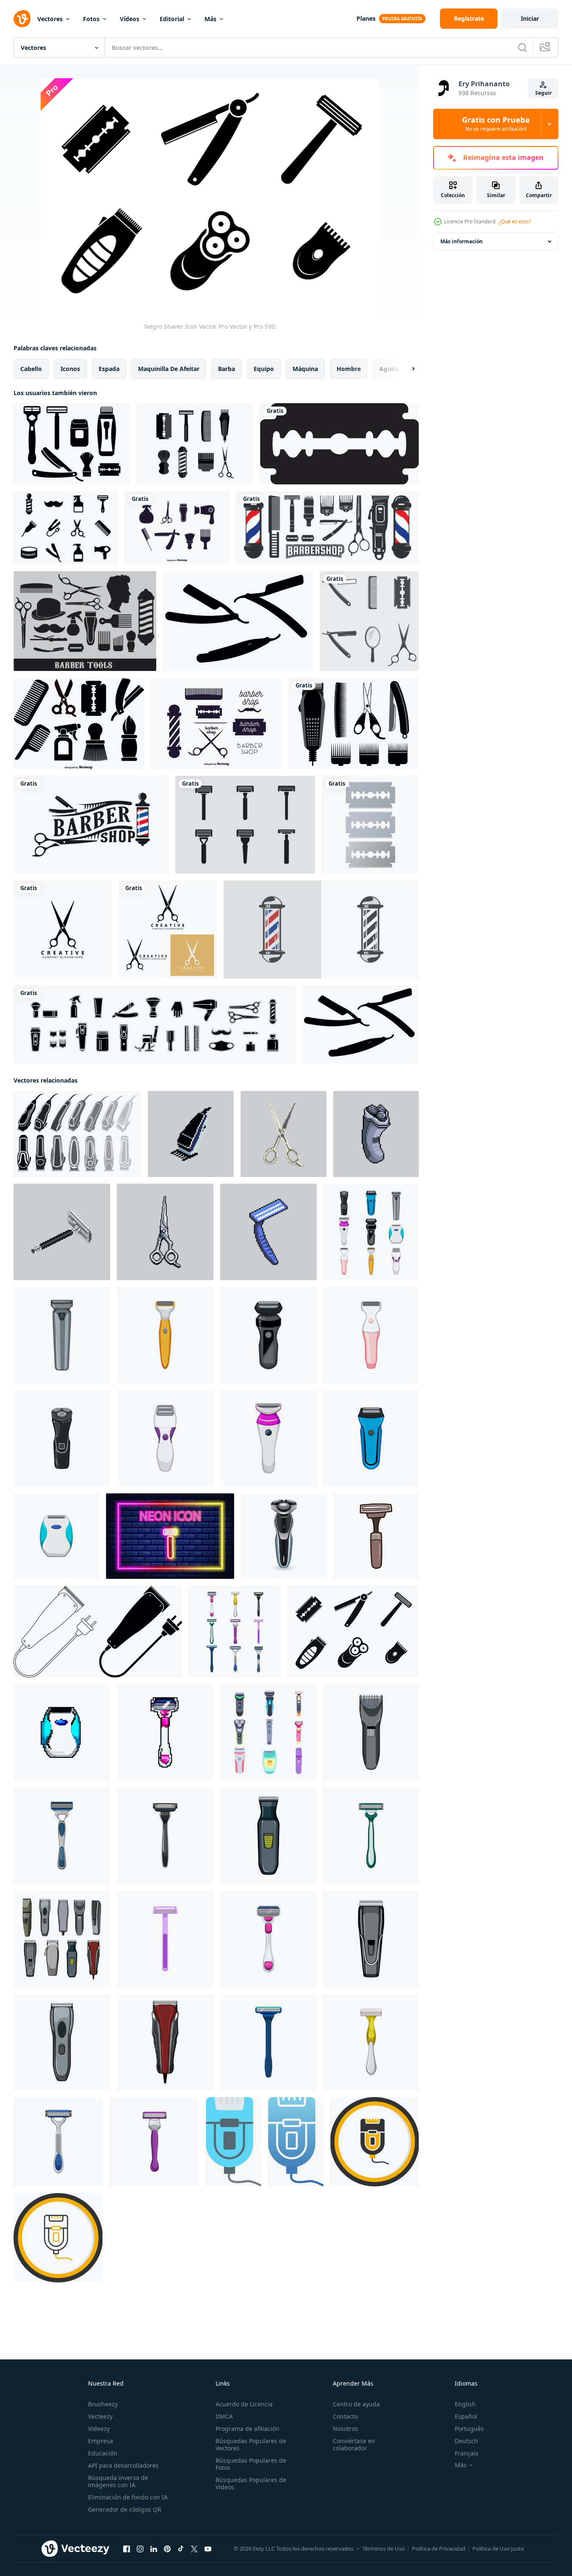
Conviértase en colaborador (354, 2444)
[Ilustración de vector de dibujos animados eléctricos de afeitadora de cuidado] (62, 1438)
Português (469, 2429)
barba (227, 369)
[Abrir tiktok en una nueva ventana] (181, 2549)
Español (466, 2416)
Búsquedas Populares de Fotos (251, 2464)
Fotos (91, 19)
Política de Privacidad (439, 2549)
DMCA (224, 2416)
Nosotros (345, 2429)
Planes (366, 18)
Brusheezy (103, 2404)
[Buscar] (522, 47)
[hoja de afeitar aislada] (370, 825)
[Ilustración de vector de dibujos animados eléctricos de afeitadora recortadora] (165, 1438)
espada (109, 369)
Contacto (345, 2416)
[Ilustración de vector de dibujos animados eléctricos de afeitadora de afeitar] (268, 1438)
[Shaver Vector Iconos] (72, 444)
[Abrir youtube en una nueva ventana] (208, 2549)
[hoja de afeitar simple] (339, 444)
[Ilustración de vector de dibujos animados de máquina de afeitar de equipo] (165, 1939)
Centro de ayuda (356, 2404)
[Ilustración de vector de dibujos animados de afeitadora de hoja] (154, 2142)
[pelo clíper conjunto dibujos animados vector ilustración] (62, 1939)
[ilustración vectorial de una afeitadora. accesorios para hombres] (376, 1536)
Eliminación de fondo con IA (128, 2497)
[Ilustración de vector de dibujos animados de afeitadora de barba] (371, 1836)
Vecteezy (100, 2416)
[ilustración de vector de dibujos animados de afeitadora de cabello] (165, 1836)
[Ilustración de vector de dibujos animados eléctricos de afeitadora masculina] (268, 1335)
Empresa (101, 2441)
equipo (264, 369)
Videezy (99, 2429)
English (465, 2404)
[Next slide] (406, 369)
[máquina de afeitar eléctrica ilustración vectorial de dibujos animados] (56, 1536)
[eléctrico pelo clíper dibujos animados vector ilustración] (165, 2042)
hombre (349, 369)
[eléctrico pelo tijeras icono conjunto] (98, 1632)
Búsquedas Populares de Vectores (251, 2444)
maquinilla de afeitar (169, 369)
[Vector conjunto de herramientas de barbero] (177, 528)
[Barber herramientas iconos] (79, 723)
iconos (70, 369)
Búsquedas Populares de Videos (251, 2483)
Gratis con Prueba (496, 124)
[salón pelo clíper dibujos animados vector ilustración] (371, 1939)
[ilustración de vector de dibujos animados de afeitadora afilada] (268, 2042)
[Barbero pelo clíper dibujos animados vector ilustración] (62, 2042)
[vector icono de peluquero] (321, 929)
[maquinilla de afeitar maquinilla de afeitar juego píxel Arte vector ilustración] (165, 1732)
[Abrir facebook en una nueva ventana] (127, 2549)
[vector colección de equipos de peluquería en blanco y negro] (327, 528)
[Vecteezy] (22, 19)
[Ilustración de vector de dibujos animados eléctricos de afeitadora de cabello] (371, 1438)
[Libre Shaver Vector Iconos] (195, 444)
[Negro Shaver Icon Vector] (353, 1632)
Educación (103, 2453)
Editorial (172, 19)
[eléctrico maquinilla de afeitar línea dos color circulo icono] (58, 2238)
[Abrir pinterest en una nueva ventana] (167, 2549)
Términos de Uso (384, 2549)
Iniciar (530, 18)
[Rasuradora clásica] (245, 825)
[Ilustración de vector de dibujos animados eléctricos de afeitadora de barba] (62, 1335)
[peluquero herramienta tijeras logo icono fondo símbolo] (63, 929)
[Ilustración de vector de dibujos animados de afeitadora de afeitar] (268, 1939)
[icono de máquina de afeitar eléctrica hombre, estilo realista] (284, 1536)
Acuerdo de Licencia (244, 2404)
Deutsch (466, 2441)
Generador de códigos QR (125, 2509)
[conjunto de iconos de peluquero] (155, 1024)
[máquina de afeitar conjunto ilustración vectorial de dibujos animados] (235, 1632)
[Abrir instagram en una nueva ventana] (140, 2549)
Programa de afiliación (247, 2429)
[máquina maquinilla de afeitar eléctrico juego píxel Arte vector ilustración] (62, 1732)
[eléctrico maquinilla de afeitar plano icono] (233, 2142)
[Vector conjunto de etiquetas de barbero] (217, 723)
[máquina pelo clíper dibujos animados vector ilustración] (268, 1836)
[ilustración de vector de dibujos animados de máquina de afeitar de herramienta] (58, 2142)
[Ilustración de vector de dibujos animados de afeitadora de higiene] (62, 1836)
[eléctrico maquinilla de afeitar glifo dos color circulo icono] (374, 2142)
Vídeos (130, 19)
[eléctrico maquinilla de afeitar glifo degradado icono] (296, 2142)
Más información (461, 241)
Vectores (50, 19)
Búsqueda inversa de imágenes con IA (118, 2481)
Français (467, 2453)
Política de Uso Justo (498, 2549)
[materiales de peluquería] (369, 621)
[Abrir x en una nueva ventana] (194, 2549)
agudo (389, 369)
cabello (31, 369)
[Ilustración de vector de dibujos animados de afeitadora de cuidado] (371, 2042)
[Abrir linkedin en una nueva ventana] (154, 2549)
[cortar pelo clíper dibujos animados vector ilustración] (371, 1732)
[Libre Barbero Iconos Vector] (66, 528)
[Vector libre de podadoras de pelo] (354, 723)
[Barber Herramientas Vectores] (85, 621)
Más (210, 19)
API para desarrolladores (123, 2465)
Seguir (543, 93)
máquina (305, 369)
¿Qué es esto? (515, 221)
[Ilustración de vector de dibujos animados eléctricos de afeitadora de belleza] (371, 1335)
